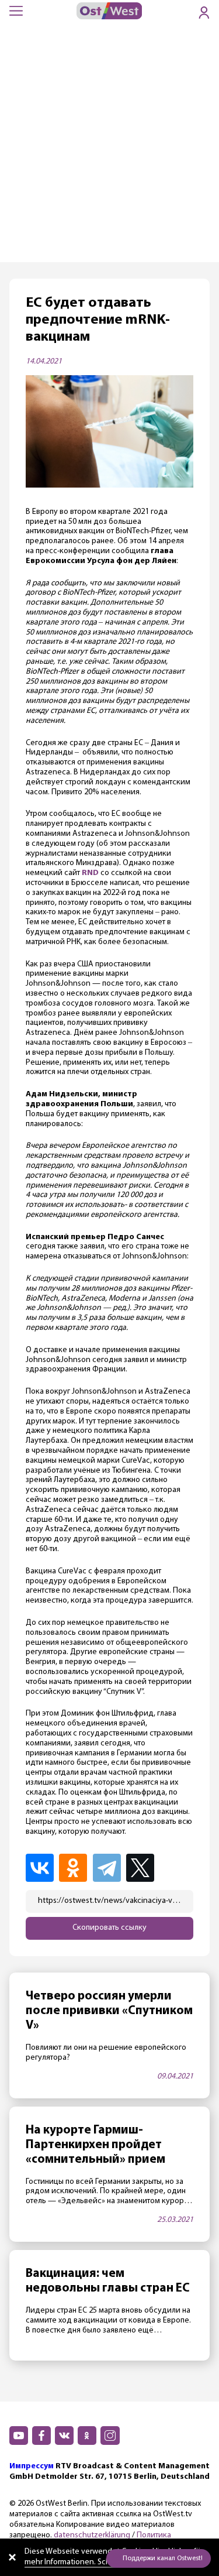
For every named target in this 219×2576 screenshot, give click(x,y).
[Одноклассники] (75, 1868)
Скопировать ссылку (109, 1928)
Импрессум (32, 2466)
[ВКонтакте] (41, 1868)
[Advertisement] (109, 147)
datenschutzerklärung (92, 2535)
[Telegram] (109, 1868)
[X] (143, 1868)
